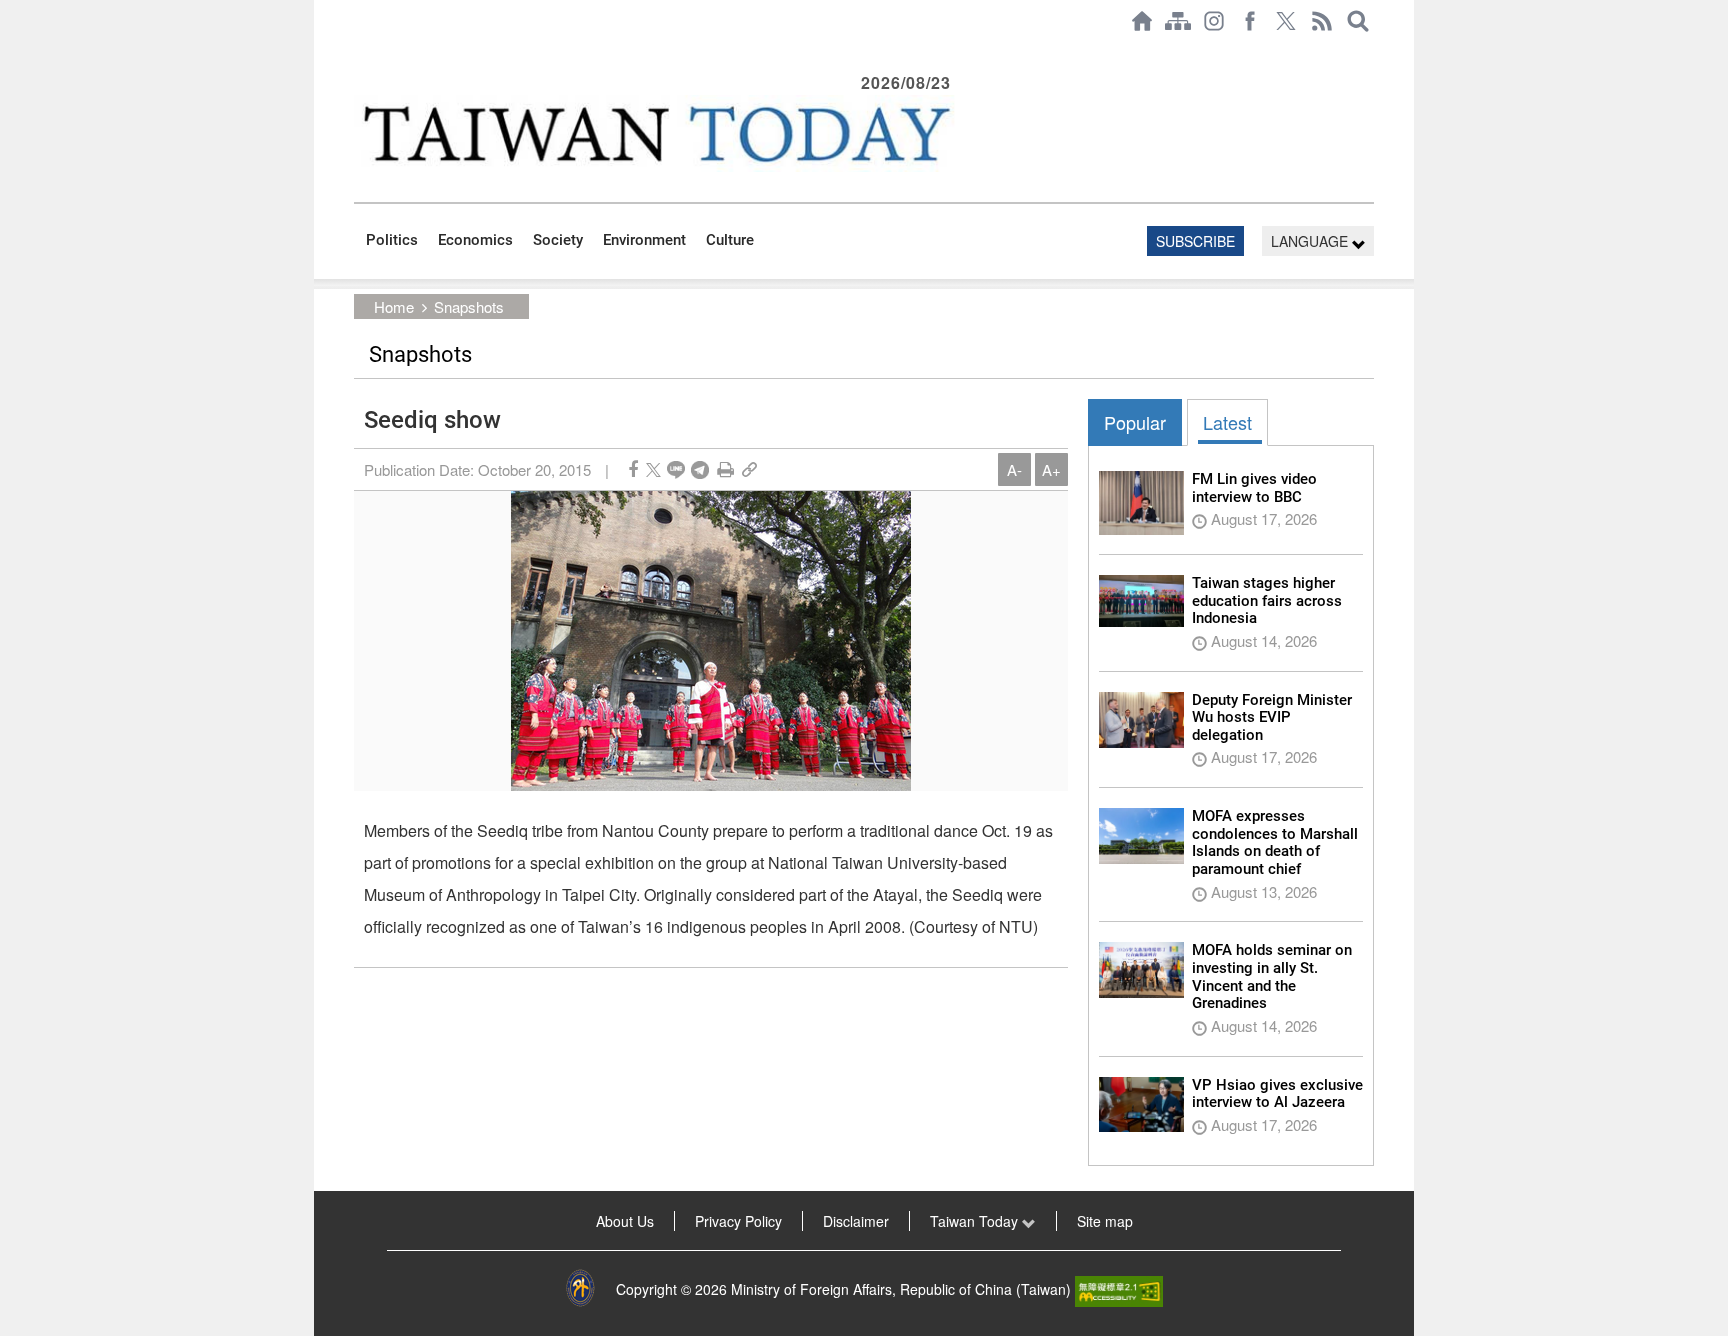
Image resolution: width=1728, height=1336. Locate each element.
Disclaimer (856, 1221)
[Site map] (1178, 21)
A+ (1051, 469)
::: (360, 52)
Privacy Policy (738, 1221)
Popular (1135, 422)
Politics (392, 240)
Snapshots (469, 306)
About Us (625, 1221)
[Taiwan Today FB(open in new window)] (1250, 21)
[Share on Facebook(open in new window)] (633, 469)
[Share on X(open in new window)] (653, 469)
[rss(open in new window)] (1322, 21)
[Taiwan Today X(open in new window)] (1286, 21)
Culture (730, 240)
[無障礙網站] (1119, 1289)
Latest (1227, 422)
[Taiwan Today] (655, 133)
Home (394, 306)
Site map (1105, 1221)
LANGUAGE (1311, 241)
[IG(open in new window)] (1214, 21)
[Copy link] (749, 469)
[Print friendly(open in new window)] (725, 469)
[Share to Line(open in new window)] (676, 469)
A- (1014, 469)
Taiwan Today (976, 1221)
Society (558, 240)
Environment (644, 240)
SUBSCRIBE (1195, 241)
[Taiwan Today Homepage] (1142, 21)
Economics (475, 240)
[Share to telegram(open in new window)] (700, 469)
